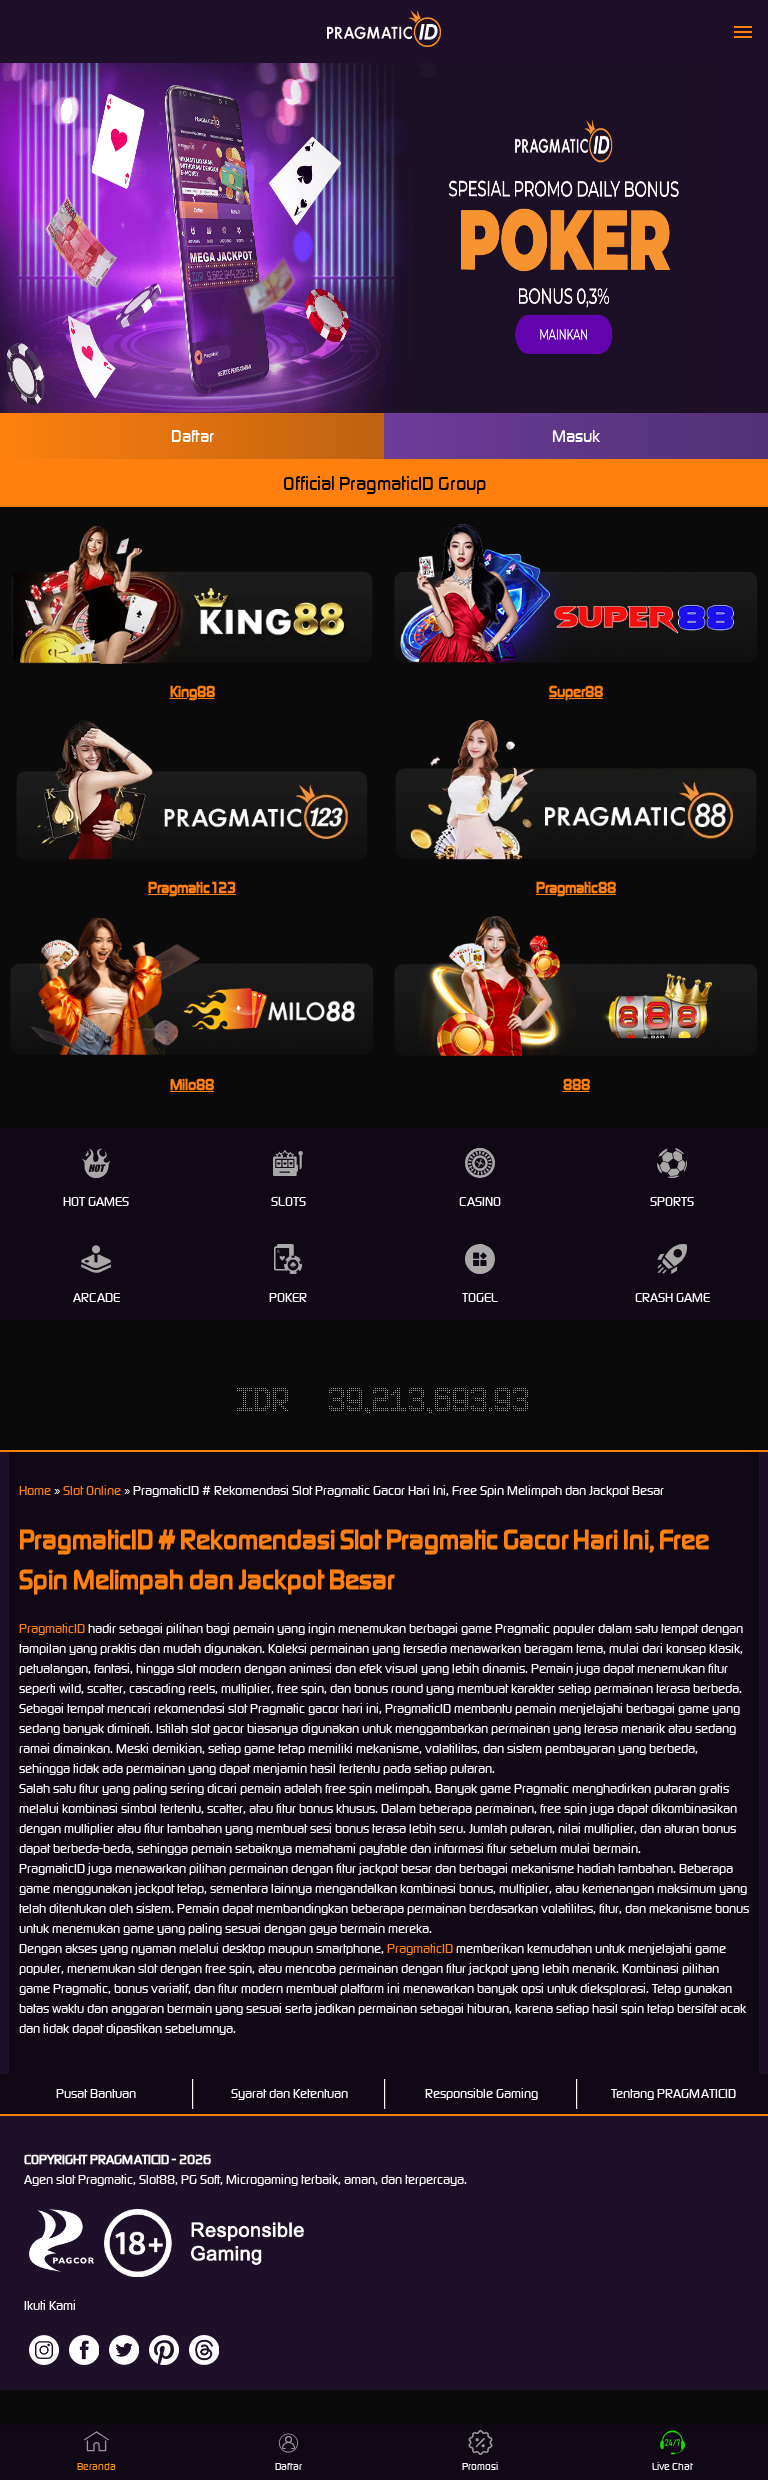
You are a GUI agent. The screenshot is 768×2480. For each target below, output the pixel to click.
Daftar (192, 436)
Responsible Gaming (481, 2093)
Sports (672, 1201)
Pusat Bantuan (96, 2093)
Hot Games (96, 1201)
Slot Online (92, 1490)
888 (576, 1084)
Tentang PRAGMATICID (673, 2093)
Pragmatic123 (192, 887)
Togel (480, 1297)
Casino (480, 1201)
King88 (192, 691)
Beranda (96, 2466)
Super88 (576, 691)
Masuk (576, 436)
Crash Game (672, 1297)
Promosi (480, 2466)
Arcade (96, 1297)
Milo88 (192, 1084)
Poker (288, 1297)
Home (35, 1490)
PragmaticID (52, 1628)
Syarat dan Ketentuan (289, 2093)
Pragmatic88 (576, 887)
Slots (288, 1201)
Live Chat (672, 2466)
